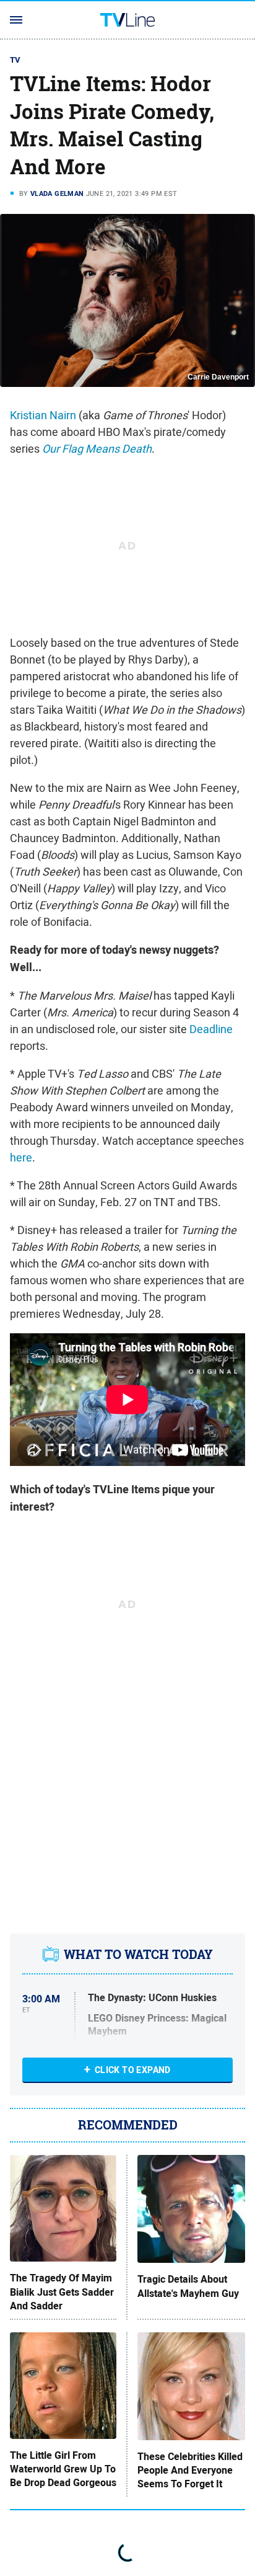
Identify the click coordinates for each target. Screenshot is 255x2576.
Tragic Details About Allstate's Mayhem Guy (188, 2286)
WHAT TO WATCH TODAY (138, 1955)
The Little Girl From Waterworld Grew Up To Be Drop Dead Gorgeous (63, 2470)
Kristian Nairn (43, 415)
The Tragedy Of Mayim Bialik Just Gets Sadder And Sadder (62, 2292)
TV (15, 60)
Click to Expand (133, 2070)
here (21, 1157)
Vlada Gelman (57, 193)
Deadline (211, 1029)
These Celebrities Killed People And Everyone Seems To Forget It (190, 2471)
